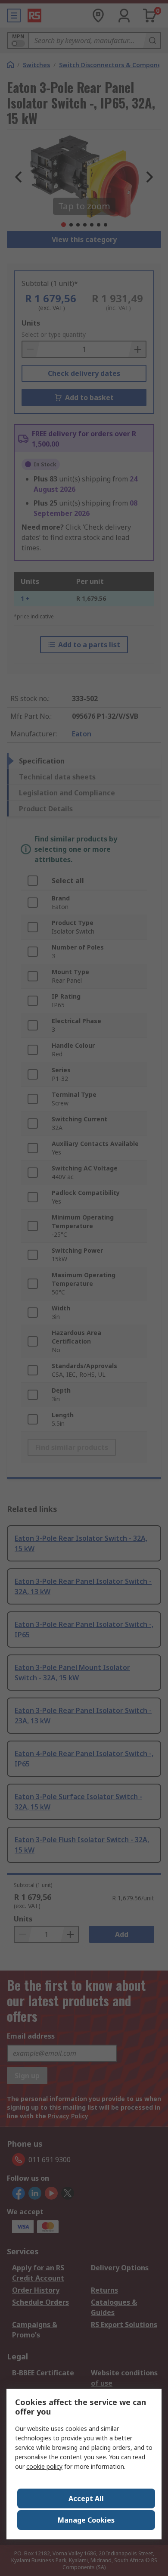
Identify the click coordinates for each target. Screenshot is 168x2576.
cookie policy (44, 2466)
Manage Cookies (86, 2520)
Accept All (86, 2498)
